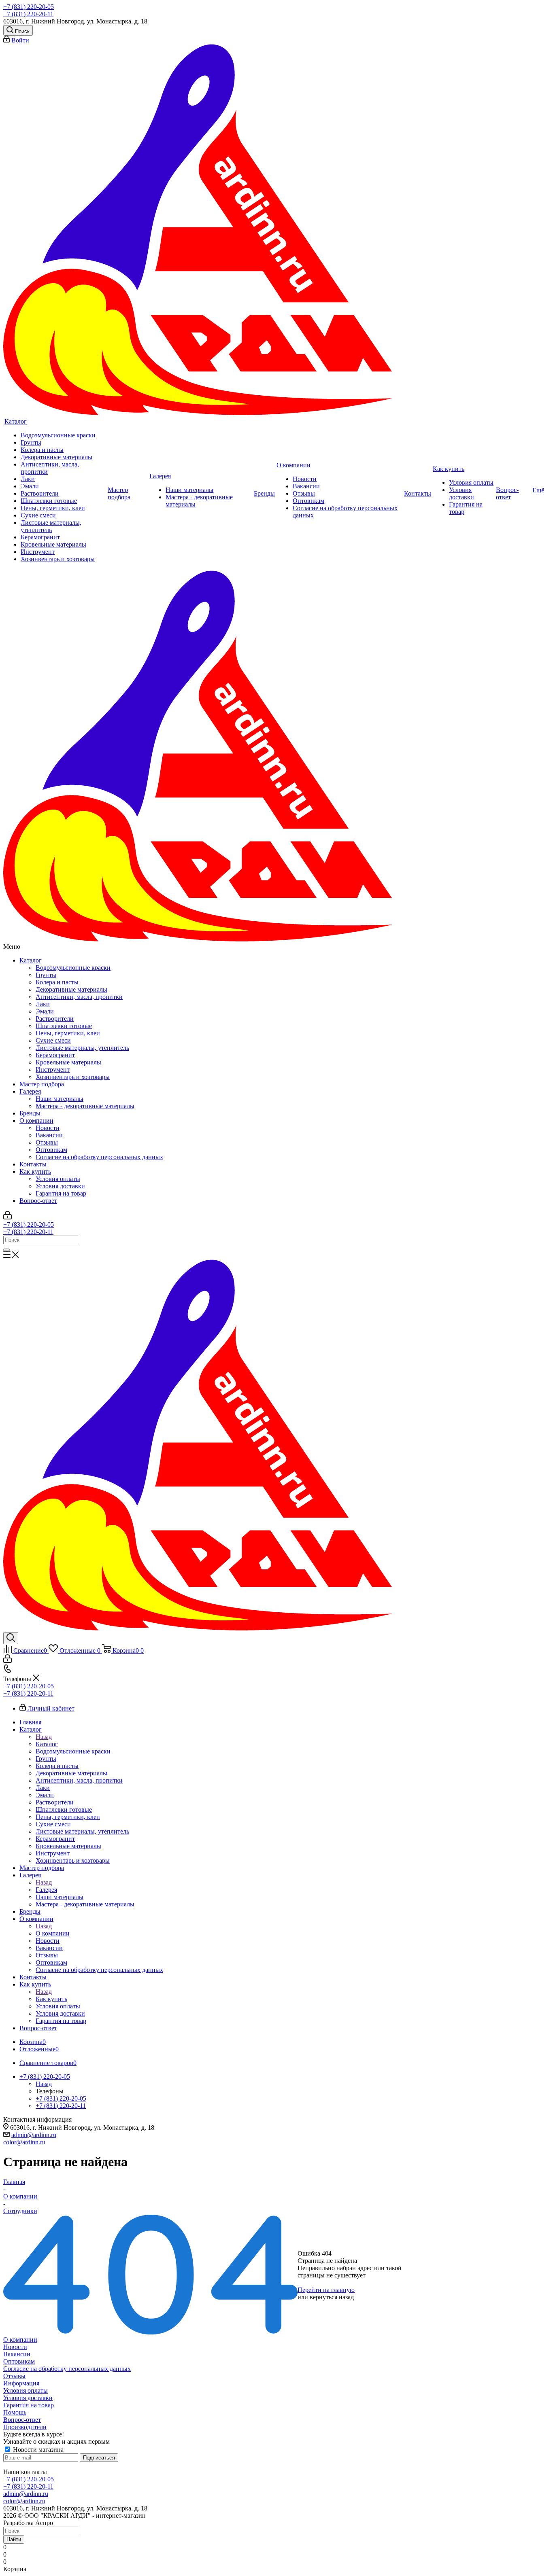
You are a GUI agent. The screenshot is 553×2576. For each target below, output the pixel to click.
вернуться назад (332, 2297)
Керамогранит (55, 1055)
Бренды (30, 1113)
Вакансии (49, 1135)
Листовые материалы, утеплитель (82, 1048)
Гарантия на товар (61, 1193)
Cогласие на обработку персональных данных (99, 1157)
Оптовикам (51, 1150)
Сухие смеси (53, 1040)
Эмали (45, 1011)
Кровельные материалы (68, 1062)
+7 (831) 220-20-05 (29, 7)
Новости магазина (37, 2450)
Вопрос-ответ (38, 1201)
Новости (48, 1128)
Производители (25, 2427)
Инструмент (53, 1070)
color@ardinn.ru (24, 2142)
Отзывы (47, 1142)
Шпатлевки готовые (64, 1026)
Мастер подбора (42, 1084)
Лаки (43, 1004)
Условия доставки (60, 1186)
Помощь (15, 2412)
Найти (14, 2539)
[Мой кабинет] (7, 1217)
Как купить (35, 1171)
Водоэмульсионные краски (73, 968)
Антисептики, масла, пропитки (79, 997)
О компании (36, 1121)
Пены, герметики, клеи (68, 1033)
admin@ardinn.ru (34, 2135)
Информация (21, 2383)
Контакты (33, 1164)
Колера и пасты (57, 982)
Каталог (31, 960)
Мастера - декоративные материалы (85, 1106)
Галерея (30, 1091)
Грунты (46, 975)
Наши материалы (60, 1099)
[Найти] (6, 1250)
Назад (44, 1737)
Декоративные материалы (71, 989)
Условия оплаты (58, 1179)
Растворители (55, 1019)
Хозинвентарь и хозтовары (73, 1077)
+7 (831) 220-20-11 (28, 14)
